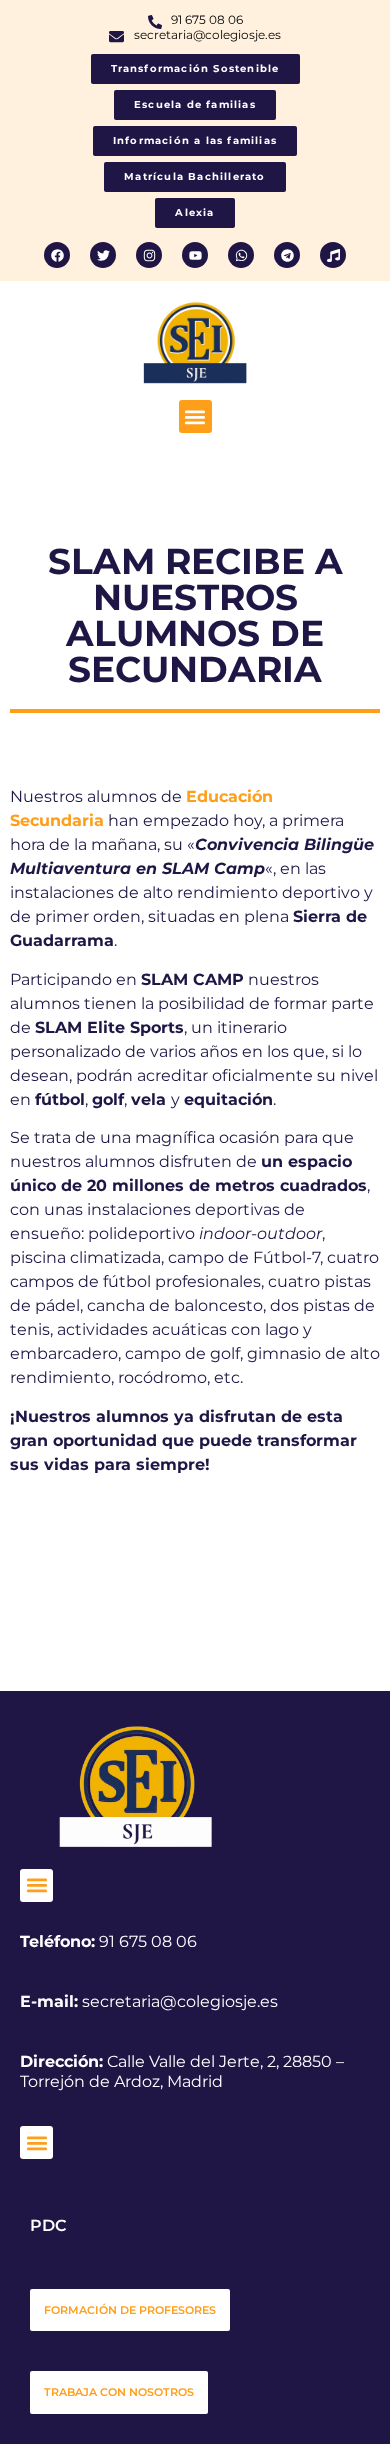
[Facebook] (57, 255)
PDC (48, 2225)
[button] (195, 416)
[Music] (333, 255)
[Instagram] (149, 255)
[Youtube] (195, 255)
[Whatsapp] (241, 255)
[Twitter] (103, 255)
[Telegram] (287, 255)
